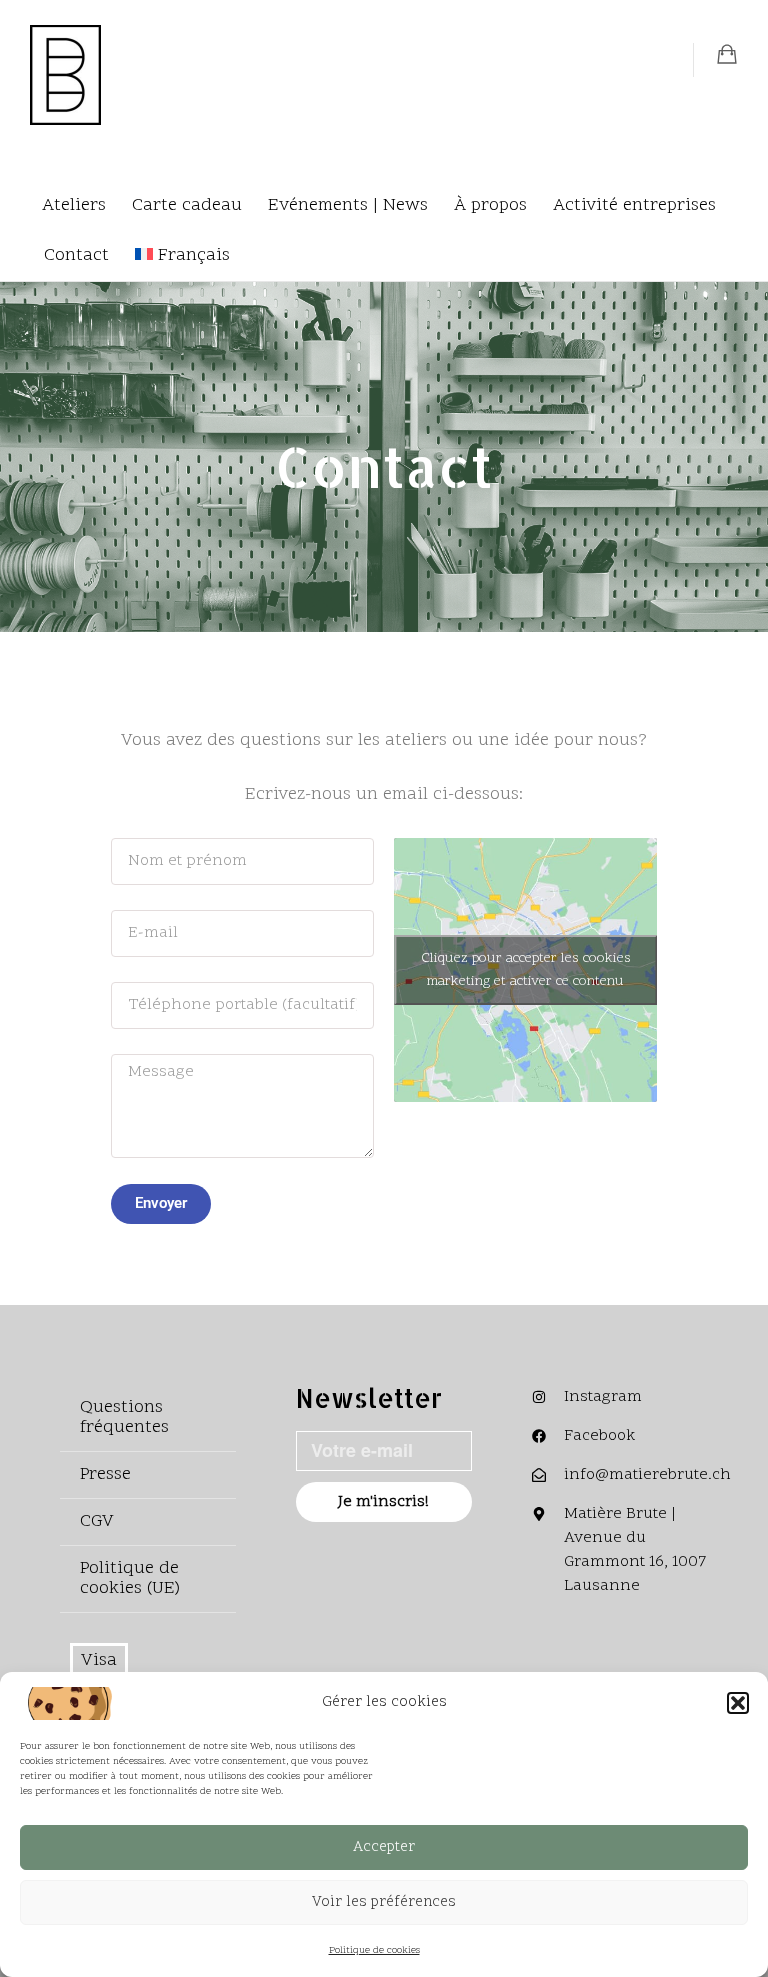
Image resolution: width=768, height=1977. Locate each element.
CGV (97, 1521)
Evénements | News (348, 205)
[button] (738, 1703)
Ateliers (74, 205)
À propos (490, 205)
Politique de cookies (374, 1951)
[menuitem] (182, 256)
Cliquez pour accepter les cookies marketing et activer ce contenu (526, 970)
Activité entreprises (634, 205)
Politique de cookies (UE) (130, 1578)
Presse (105, 1474)
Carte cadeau (187, 205)
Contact (76, 255)
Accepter (384, 1847)
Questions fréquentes (124, 1417)
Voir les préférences (384, 1902)
